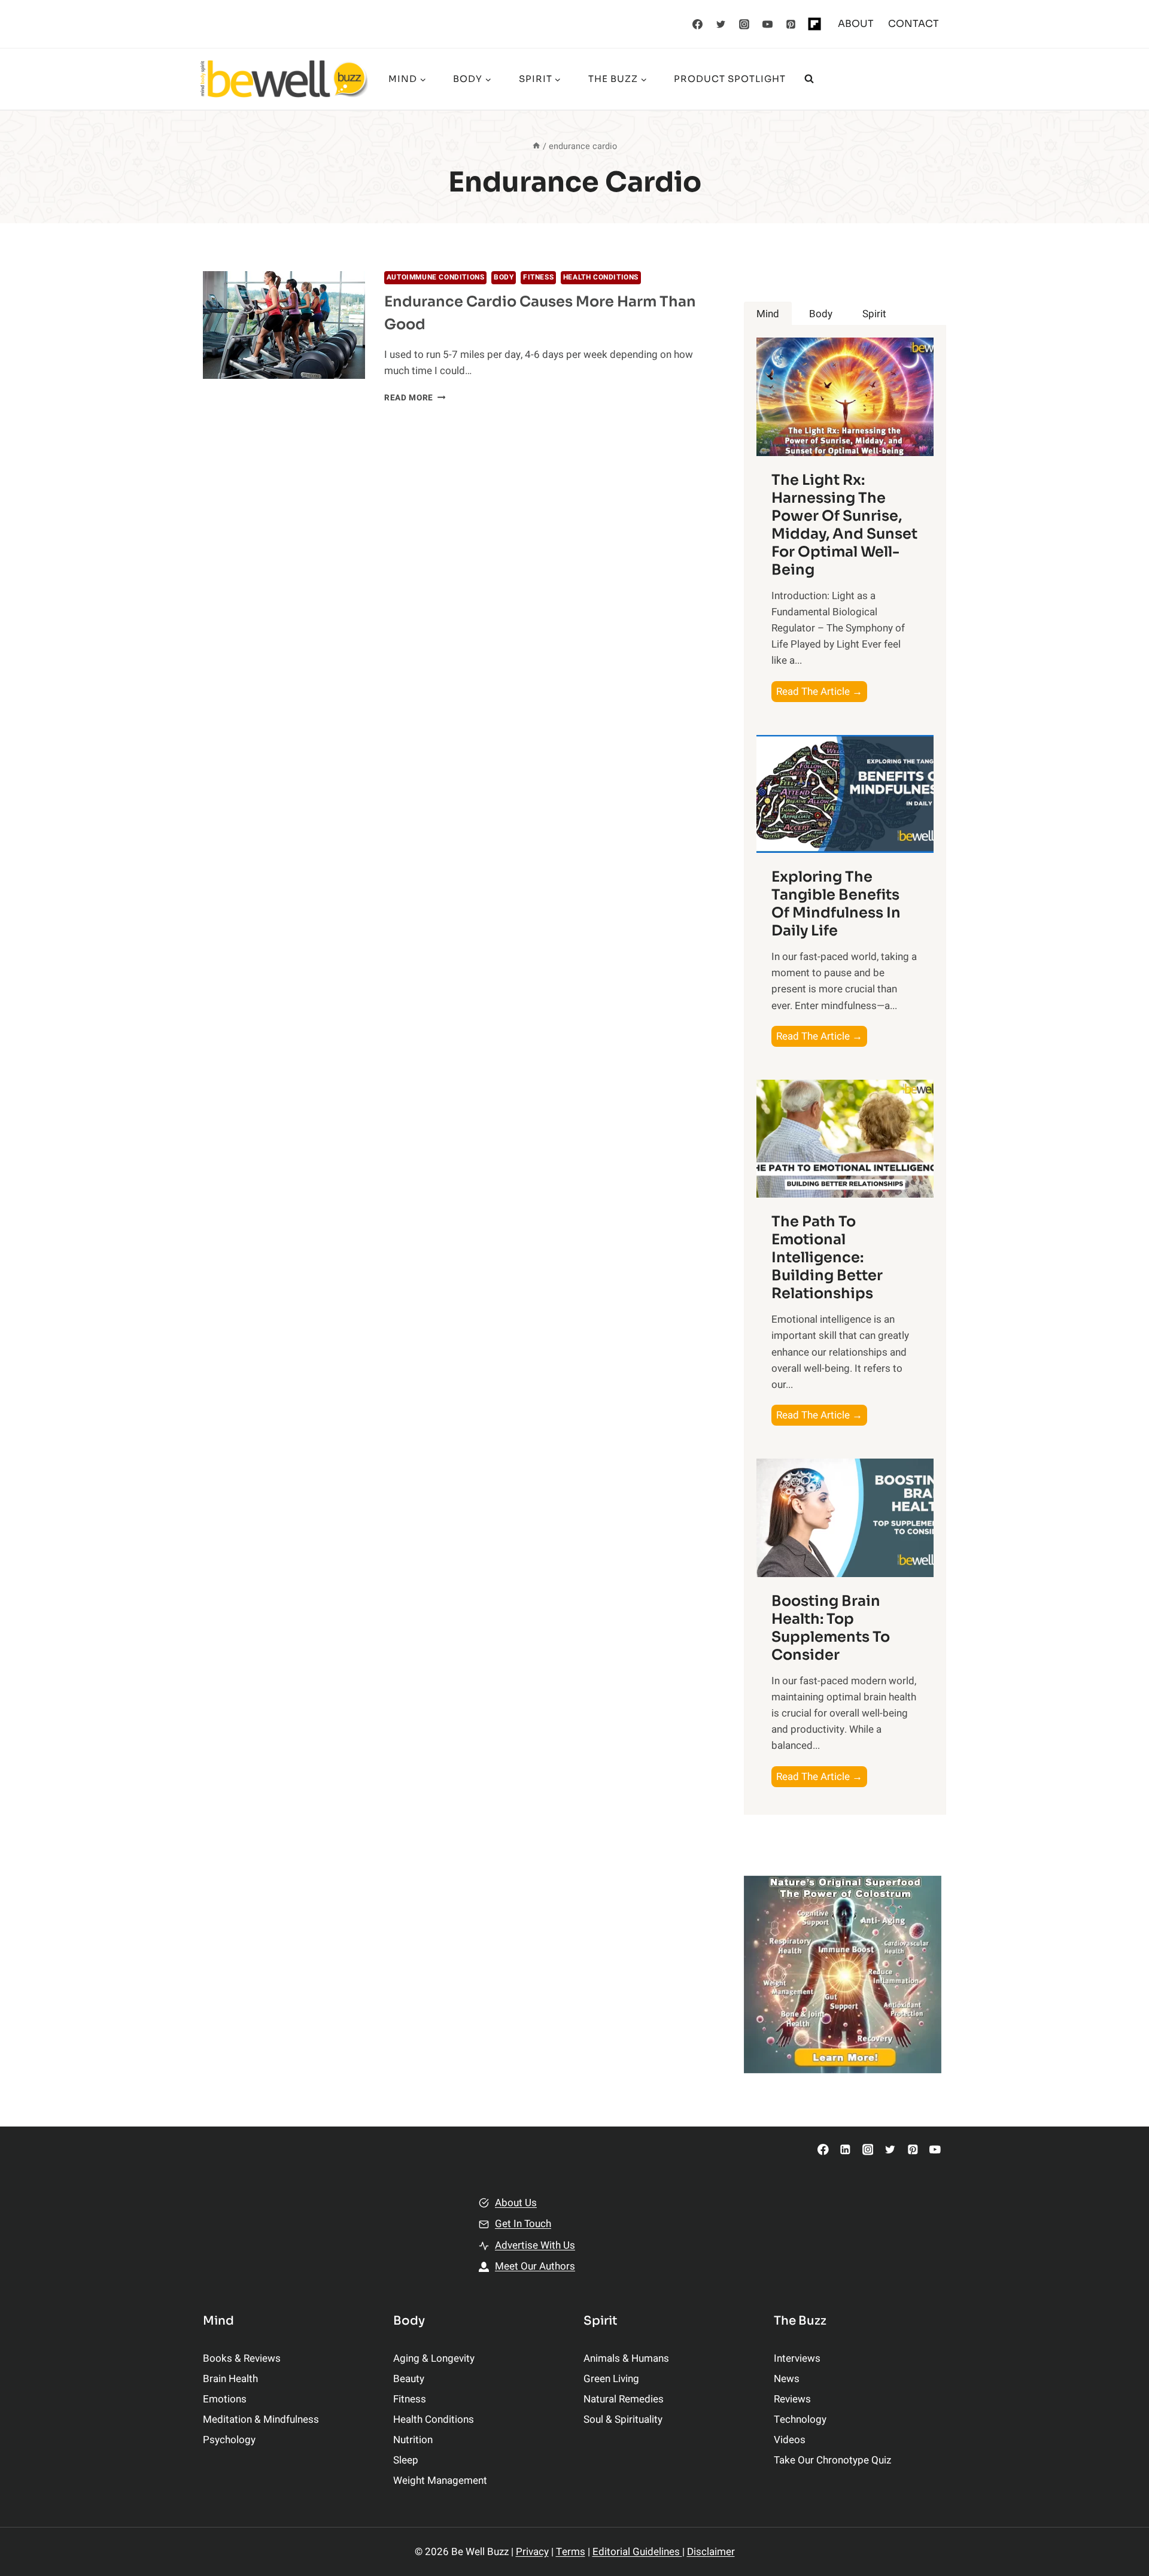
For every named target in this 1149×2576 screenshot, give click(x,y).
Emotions (225, 2399)
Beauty (409, 2379)
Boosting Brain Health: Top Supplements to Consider (831, 1628)
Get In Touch (523, 2224)
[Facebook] (698, 24)
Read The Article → (822, 693)
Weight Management (440, 2481)
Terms (571, 2552)
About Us (516, 2203)
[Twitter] (721, 24)
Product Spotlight (730, 79)
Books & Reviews (242, 2358)
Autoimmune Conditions (436, 277)
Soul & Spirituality (623, 2419)
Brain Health (230, 2379)
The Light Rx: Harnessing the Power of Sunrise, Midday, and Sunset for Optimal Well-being (844, 525)
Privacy (532, 2552)
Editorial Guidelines (637, 2552)
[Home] (536, 146)
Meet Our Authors (535, 2266)
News (787, 2379)
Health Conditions (601, 277)
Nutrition (413, 2440)
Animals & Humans (626, 2358)
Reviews (792, 2399)
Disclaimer (711, 2552)
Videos (790, 2440)
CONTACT (914, 24)
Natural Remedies (624, 2399)
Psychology (229, 2440)
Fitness (538, 277)
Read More (415, 398)
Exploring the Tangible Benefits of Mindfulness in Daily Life (836, 904)
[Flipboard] (814, 24)
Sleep (406, 2460)
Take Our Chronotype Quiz (832, 2460)
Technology (800, 2419)
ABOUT (856, 24)
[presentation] (284, 325)
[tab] (768, 314)
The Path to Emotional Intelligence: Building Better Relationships (827, 1257)
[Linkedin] (845, 2150)
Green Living (611, 2379)
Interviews (797, 2358)
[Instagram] (744, 24)
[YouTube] (768, 24)
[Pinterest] (791, 24)
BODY (504, 277)
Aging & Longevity (434, 2358)
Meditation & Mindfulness (261, 2419)
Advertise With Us (535, 2245)
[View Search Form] (809, 79)
